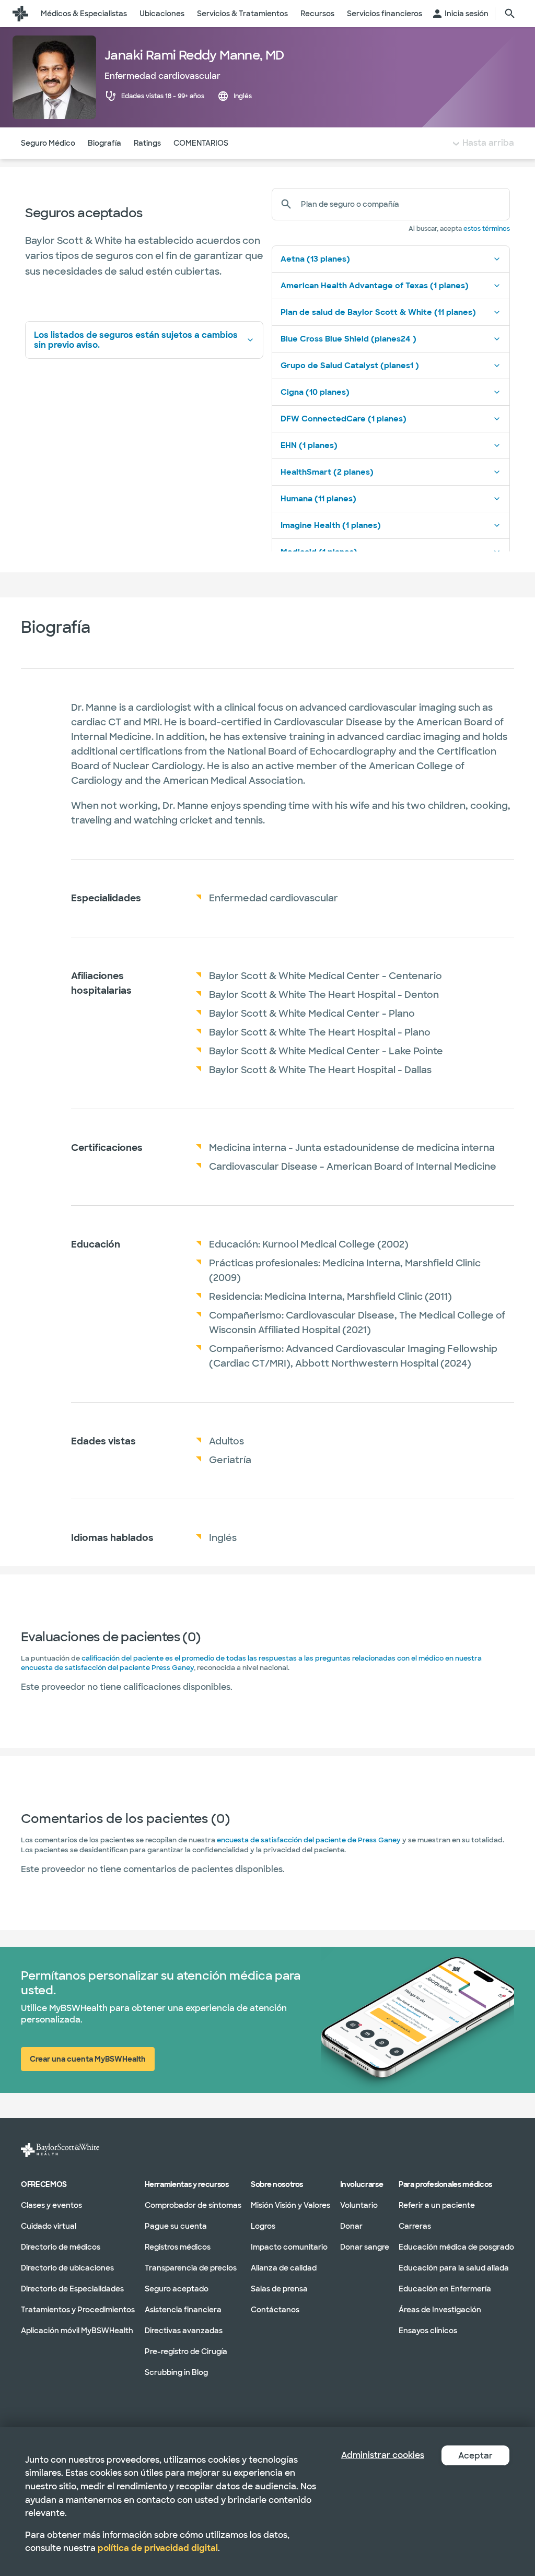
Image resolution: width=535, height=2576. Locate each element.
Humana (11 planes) (318, 499)
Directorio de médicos (61, 2246)
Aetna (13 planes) (315, 259)
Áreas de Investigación (440, 2309)
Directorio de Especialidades (72, 2288)
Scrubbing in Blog (176, 2372)
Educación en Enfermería (445, 2288)
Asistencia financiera (183, 2309)
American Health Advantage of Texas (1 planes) (375, 286)
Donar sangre (365, 2246)
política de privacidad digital (158, 2548)
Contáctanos (275, 2309)
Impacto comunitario (289, 2246)
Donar (351, 2226)
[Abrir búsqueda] (510, 14)
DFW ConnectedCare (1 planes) (344, 419)
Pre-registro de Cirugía (186, 2351)
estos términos (487, 229)
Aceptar (475, 2456)
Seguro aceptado (177, 2288)
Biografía (104, 143)
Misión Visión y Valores (290, 2205)
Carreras (415, 2226)
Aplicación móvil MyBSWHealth (77, 2330)
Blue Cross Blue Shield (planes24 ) (348, 339)
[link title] (20, 14)
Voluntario (359, 2205)
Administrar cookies (383, 2455)
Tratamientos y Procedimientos (78, 2309)
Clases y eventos (51, 2205)
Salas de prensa (279, 2288)
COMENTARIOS (201, 143)
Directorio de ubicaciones (67, 2267)
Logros (263, 2226)
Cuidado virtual (49, 2226)
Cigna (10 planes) (315, 392)
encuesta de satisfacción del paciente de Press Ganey (309, 1840)
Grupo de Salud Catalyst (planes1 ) (350, 366)
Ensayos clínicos (428, 2330)
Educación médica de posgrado (456, 2246)
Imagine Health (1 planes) (331, 525)
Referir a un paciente (437, 2205)
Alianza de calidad (284, 2267)
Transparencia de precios (191, 2267)
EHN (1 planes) (309, 445)
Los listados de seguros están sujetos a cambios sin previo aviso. (136, 340)
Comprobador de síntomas (193, 2205)
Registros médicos (178, 2246)
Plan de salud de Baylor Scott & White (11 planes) (378, 312)
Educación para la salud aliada (454, 2267)
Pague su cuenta (176, 2226)
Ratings (147, 143)
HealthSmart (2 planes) (327, 472)
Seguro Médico (48, 143)
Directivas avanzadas (184, 2330)
